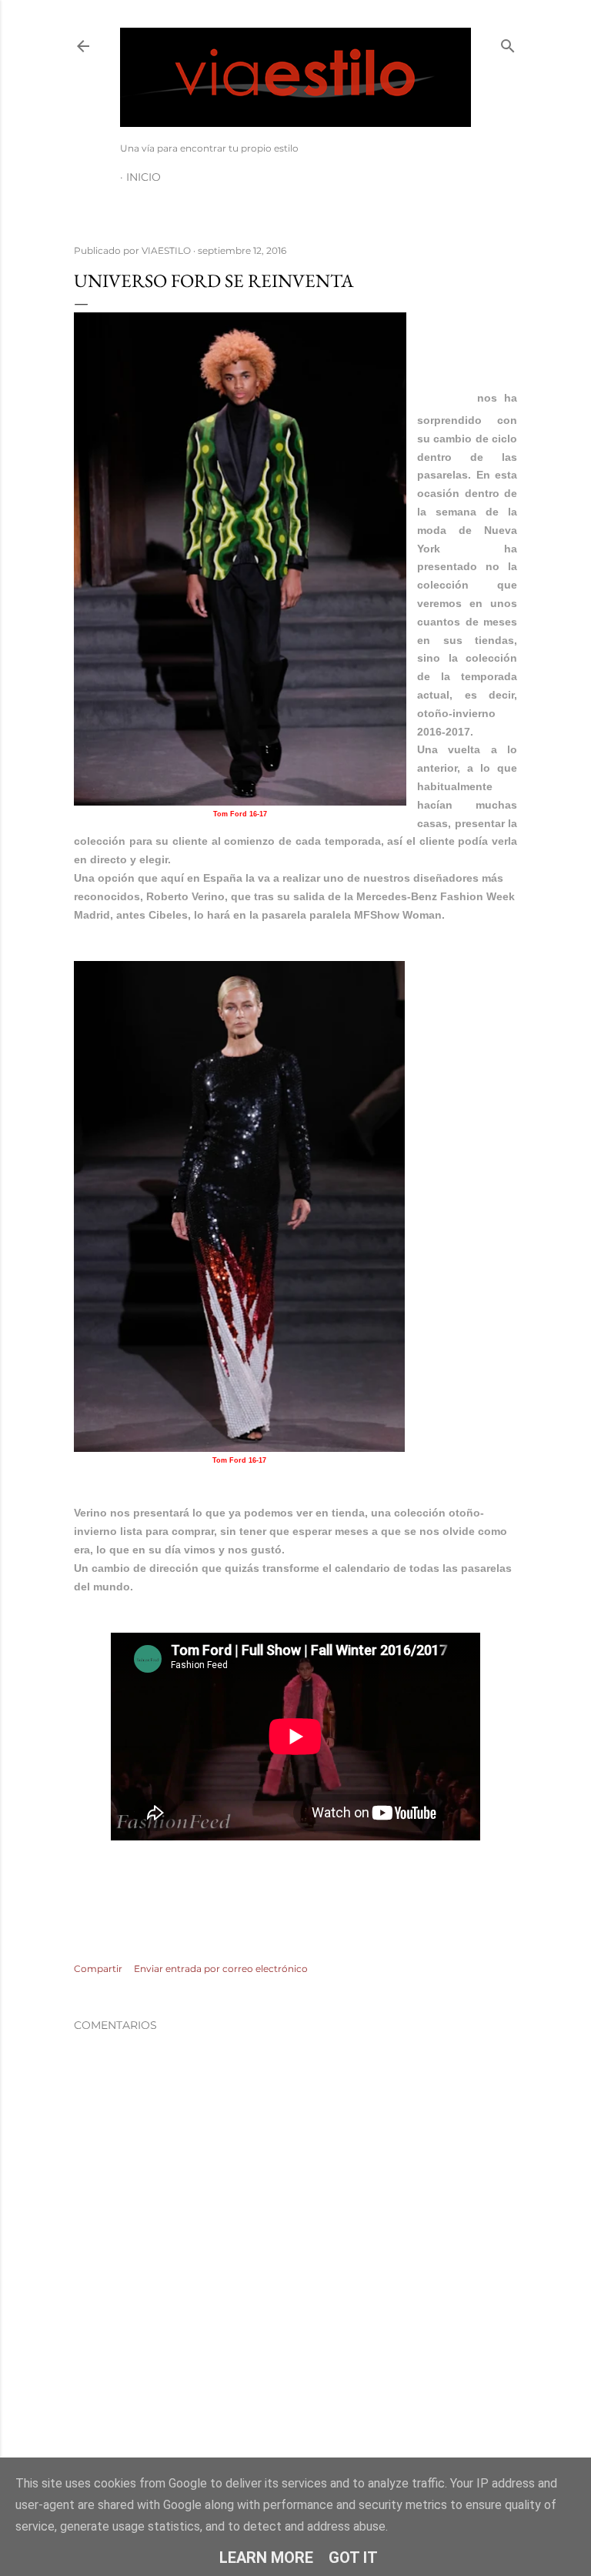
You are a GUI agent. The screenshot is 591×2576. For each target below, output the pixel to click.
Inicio (144, 177)
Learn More (266, 2558)
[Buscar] (508, 43)
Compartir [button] (98, 1969)
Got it (353, 2558)
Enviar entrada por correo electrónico (221, 1969)
